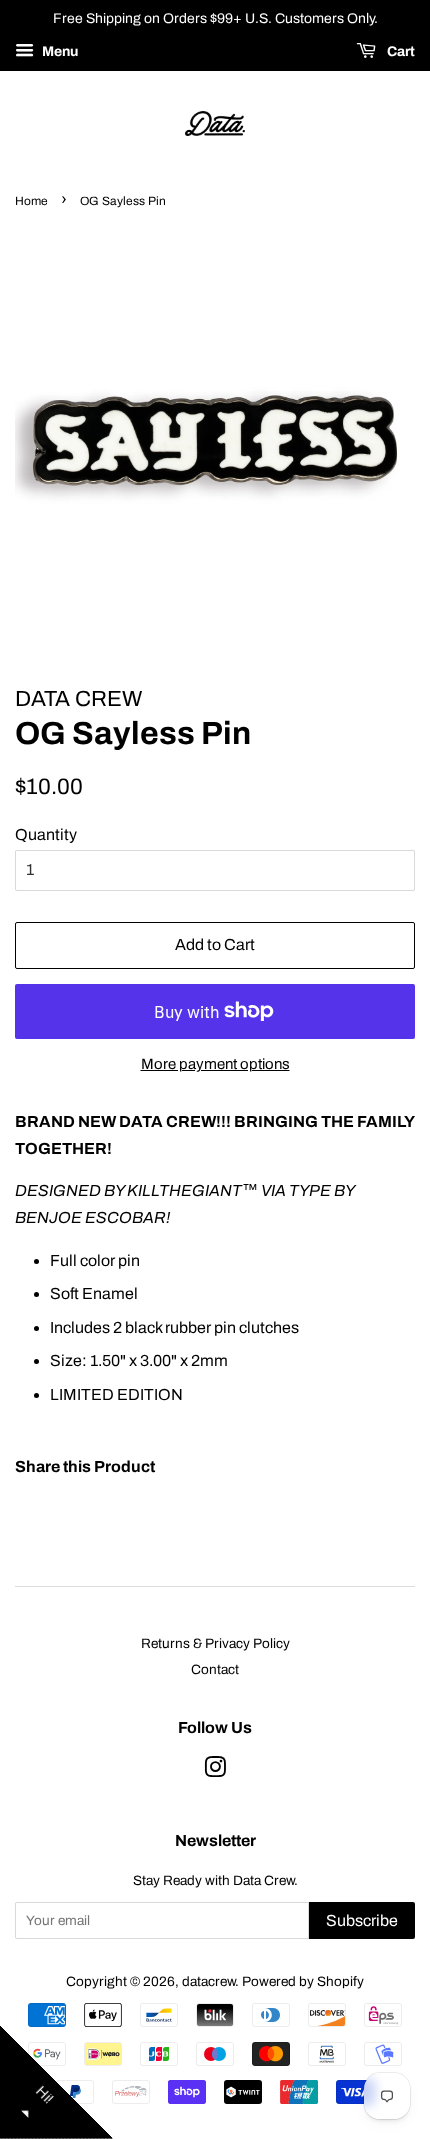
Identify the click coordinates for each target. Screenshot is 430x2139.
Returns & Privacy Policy (215, 1643)
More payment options (215, 1064)
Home (31, 201)
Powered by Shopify (303, 1981)
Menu (58, 51)
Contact (215, 1669)
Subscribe (362, 1920)
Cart (399, 51)
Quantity (46, 834)
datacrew (208, 1981)
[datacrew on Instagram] (215, 1771)
